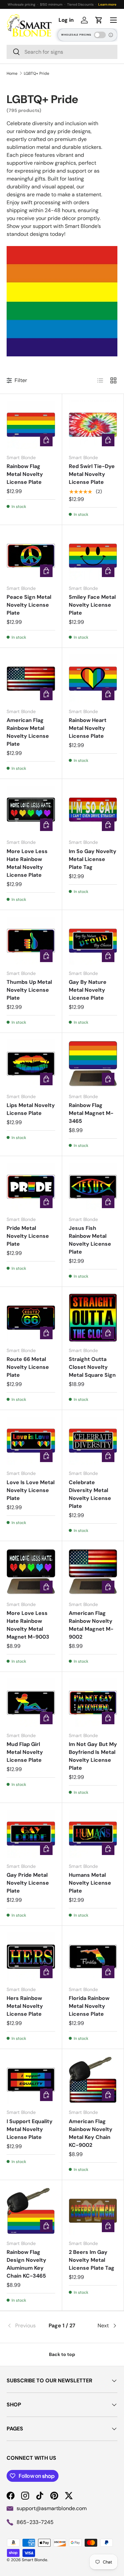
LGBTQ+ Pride (37, 73)
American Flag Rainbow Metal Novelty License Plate (28, 732)
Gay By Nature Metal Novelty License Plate (88, 990)
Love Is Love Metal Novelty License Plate (31, 1490)
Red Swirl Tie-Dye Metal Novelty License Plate (92, 474)
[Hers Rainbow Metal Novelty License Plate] (31, 1957)
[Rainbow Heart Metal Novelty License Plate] (93, 679)
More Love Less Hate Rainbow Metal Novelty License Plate (27, 863)
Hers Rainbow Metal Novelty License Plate (25, 2006)
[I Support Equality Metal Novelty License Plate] (31, 2080)
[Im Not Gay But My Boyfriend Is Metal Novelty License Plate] (93, 1703)
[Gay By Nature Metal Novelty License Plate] (93, 941)
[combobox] (62, 52)
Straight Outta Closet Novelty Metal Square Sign (92, 1367)
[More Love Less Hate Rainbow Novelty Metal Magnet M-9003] (31, 1572)
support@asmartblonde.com (52, 2508)
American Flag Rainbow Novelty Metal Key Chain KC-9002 (91, 2133)
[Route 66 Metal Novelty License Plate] (31, 1318)
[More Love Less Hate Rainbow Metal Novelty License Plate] (31, 810)
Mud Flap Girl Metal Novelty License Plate (25, 1752)
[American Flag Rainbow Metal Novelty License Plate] (31, 679)
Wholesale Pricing (76, 35)
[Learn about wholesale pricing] (111, 35)
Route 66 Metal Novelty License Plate (28, 1367)
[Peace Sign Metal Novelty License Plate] (31, 556)
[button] (99, 20)
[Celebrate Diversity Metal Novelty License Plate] (93, 1441)
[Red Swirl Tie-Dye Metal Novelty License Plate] (93, 425)
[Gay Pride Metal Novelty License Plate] (31, 1834)
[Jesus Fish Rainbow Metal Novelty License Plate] (93, 1187)
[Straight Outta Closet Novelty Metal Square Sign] (93, 1318)
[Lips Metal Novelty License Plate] (31, 1064)
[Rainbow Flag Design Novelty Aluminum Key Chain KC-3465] (31, 2211)
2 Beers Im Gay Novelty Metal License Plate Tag (92, 2260)
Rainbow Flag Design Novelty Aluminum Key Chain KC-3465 (26, 2264)
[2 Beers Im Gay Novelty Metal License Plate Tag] (93, 2211)
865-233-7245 (35, 2522)
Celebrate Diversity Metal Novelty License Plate (90, 1494)
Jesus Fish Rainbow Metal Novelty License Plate (90, 1240)
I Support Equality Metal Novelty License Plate (30, 2129)
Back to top (62, 2354)
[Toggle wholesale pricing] (100, 35)
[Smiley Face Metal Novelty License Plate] (93, 556)
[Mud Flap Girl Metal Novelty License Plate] (31, 1703)
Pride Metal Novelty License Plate (28, 1236)
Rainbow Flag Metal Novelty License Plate (25, 474)
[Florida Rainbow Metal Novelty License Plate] (93, 1957)
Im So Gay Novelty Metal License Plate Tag (93, 859)
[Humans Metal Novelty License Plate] (93, 1834)
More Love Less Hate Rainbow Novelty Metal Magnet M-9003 (28, 1625)
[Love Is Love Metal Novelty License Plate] (31, 1441)
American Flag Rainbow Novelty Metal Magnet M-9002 (91, 1625)
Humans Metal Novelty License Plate (90, 1883)
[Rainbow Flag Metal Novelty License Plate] (31, 425)
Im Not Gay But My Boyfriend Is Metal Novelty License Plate (93, 1756)
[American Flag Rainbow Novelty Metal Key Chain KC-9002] (93, 2080)
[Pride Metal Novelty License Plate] (31, 1187)
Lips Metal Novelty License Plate (31, 1109)
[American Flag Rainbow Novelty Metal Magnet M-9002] (93, 1572)
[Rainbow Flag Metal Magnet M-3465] (93, 1064)
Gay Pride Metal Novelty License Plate (28, 1883)
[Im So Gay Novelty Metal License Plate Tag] (93, 810)
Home (12, 73)
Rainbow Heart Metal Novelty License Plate (88, 728)
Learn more (107, 4)
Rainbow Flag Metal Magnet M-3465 (91, 1113)
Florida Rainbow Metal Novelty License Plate (89, 2006)
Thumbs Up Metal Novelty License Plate (29, 990)
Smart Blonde (35, 2560)
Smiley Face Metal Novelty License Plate (92, 605)
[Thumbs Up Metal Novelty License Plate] (31, 941)
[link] (25, 2326)
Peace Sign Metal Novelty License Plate (29, 605)
